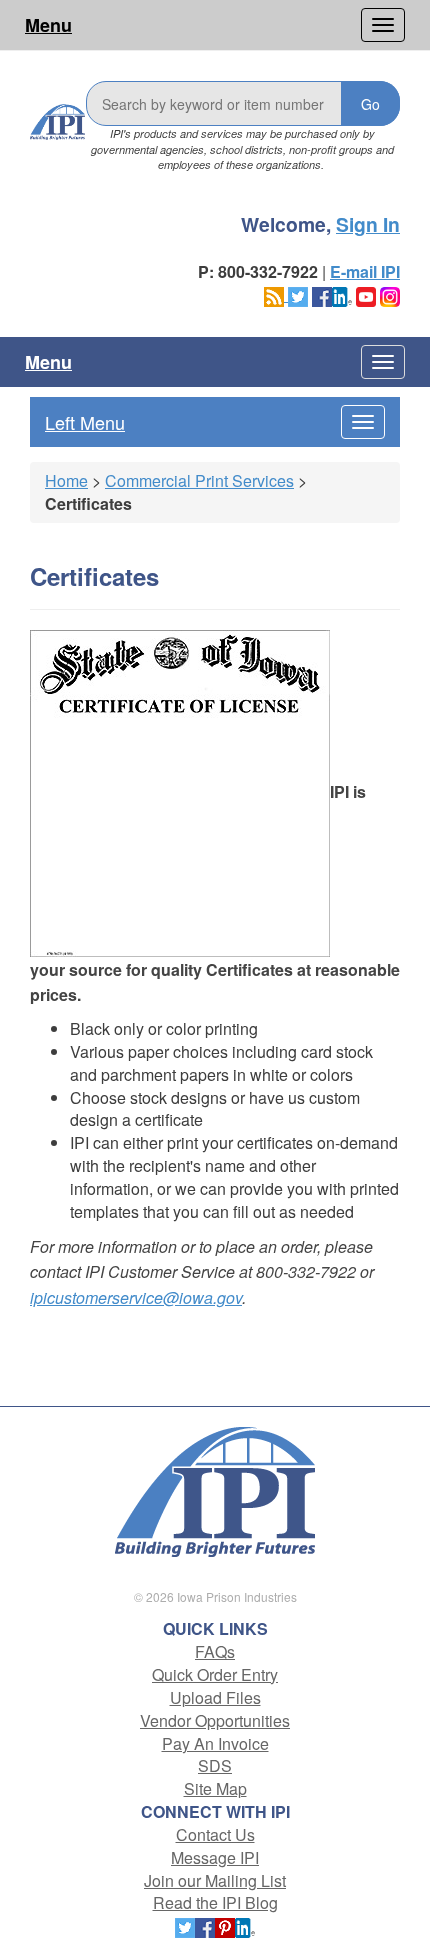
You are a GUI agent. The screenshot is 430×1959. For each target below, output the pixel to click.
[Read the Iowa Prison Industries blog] (276, 294)
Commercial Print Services (199, 480)
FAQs (215, 1651)
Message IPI (215, 1857)
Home (66, 480)
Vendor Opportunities (215, 1720)
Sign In (368, 224)
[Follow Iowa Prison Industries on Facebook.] (322, 294)
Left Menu (85, 422)
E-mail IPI (365, 271)
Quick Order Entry (215, 1674)
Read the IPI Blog (215, 1902)
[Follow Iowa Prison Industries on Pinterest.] (225, 1925)
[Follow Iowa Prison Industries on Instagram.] (390, 294)
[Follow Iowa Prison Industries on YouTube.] (366, 294)
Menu (48, 25)
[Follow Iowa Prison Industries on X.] (298, 294)
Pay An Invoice (215, 1743)
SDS (215, 1765)
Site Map (215, 1788)
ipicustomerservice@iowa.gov (136, 1297)
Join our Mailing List (215, 1880)
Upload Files (215, 1697)
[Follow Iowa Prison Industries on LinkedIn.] (342, 294)
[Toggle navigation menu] (383, 25)
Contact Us (215, 1834)
